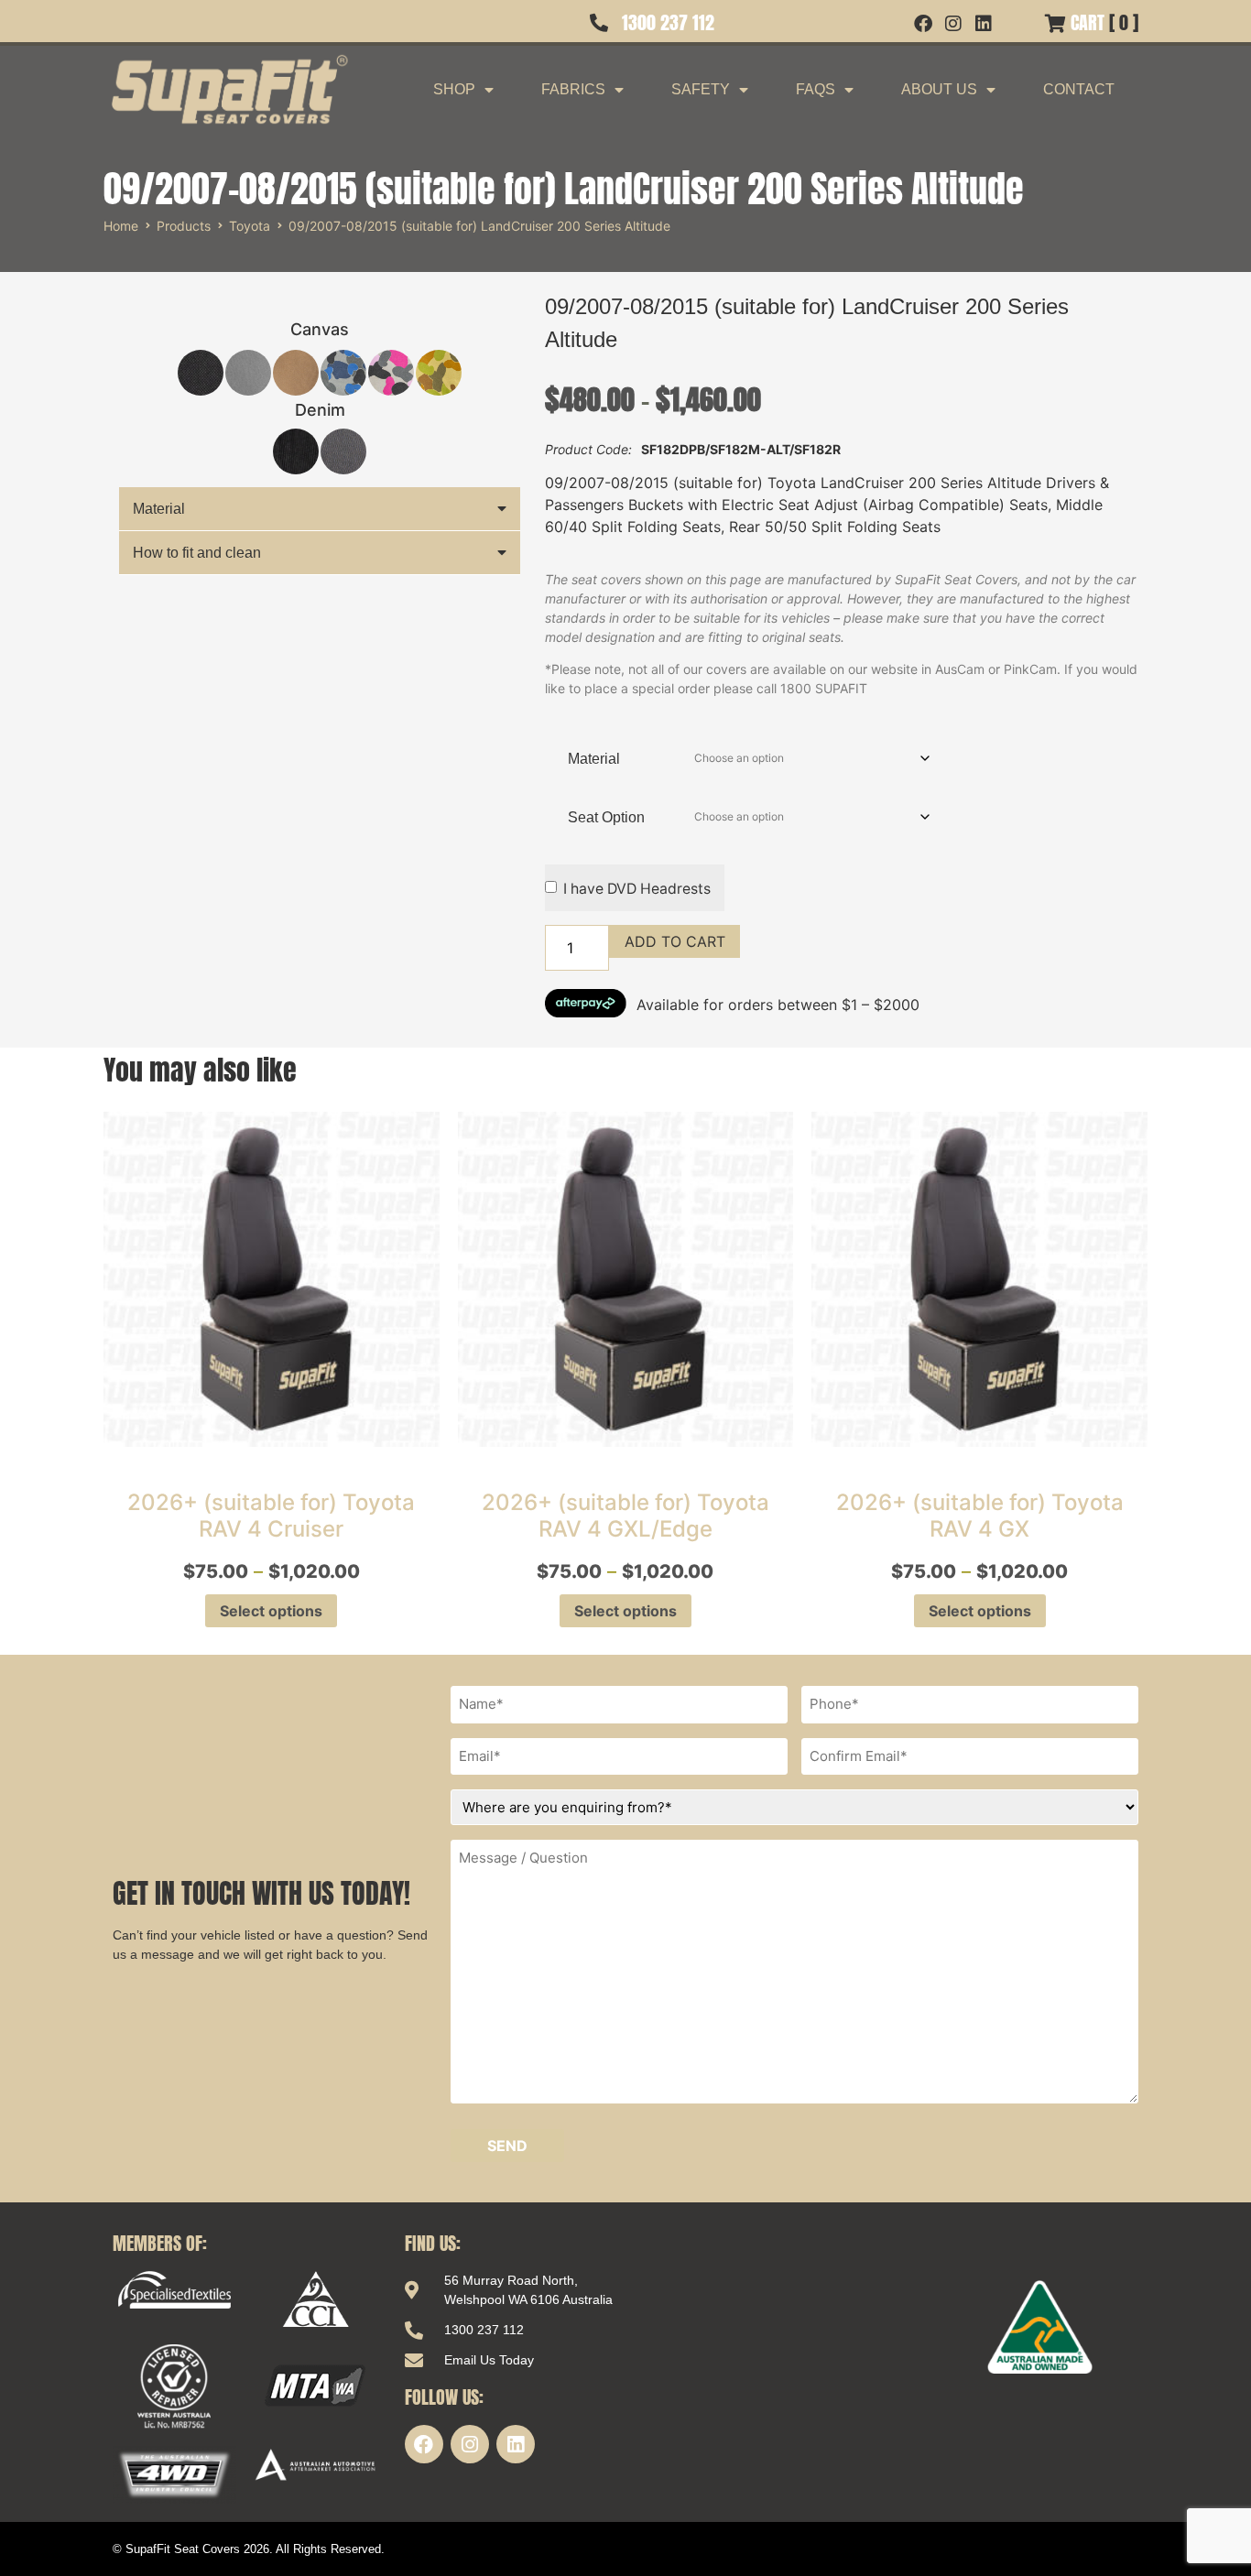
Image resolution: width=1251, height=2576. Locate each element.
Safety (701, 89)
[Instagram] (470, 2444)
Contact (1079, 89)
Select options (271, 1611)
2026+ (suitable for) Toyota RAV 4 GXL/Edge (625, 1516)
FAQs (816, 89)
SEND (507, 2146)
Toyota (250, 226)
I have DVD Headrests (637, 889)
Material (159, 509)
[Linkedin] (516, 2444)
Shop (454, 89)
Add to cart (675, 941)
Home (121, 226)
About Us (939, 89)
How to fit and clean (197, 553)
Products (184, 226)
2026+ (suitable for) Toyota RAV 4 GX (980, 1516)
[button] (320, 509)
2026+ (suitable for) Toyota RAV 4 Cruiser (271, 1516)
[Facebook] (424, 2444)
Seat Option (606, 817)
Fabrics (573, 89)
